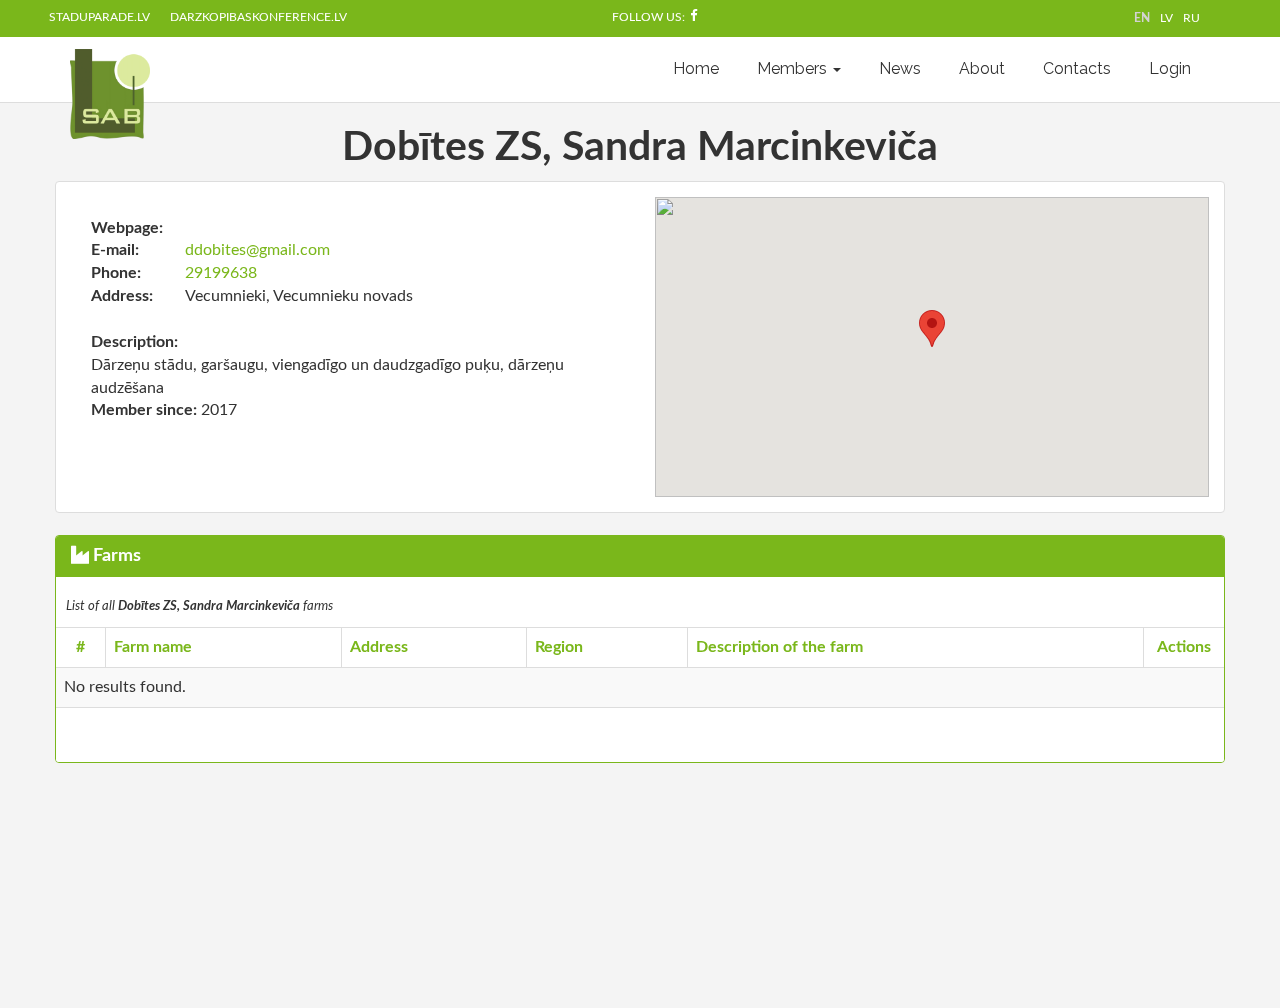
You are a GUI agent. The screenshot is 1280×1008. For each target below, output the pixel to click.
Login (1170, 68)
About (982, 68)
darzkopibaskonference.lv (258, 17)
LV (1166, 18)
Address (379, 647)
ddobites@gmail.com (257, 250)
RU (1191, 18)
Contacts (1077, 68)
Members (794, 68)
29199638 (221, 273)
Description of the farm (779, 647)
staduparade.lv (99, 17)
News (900, 68)
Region (559, 647)
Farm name (153, 647)
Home (696, 68)
